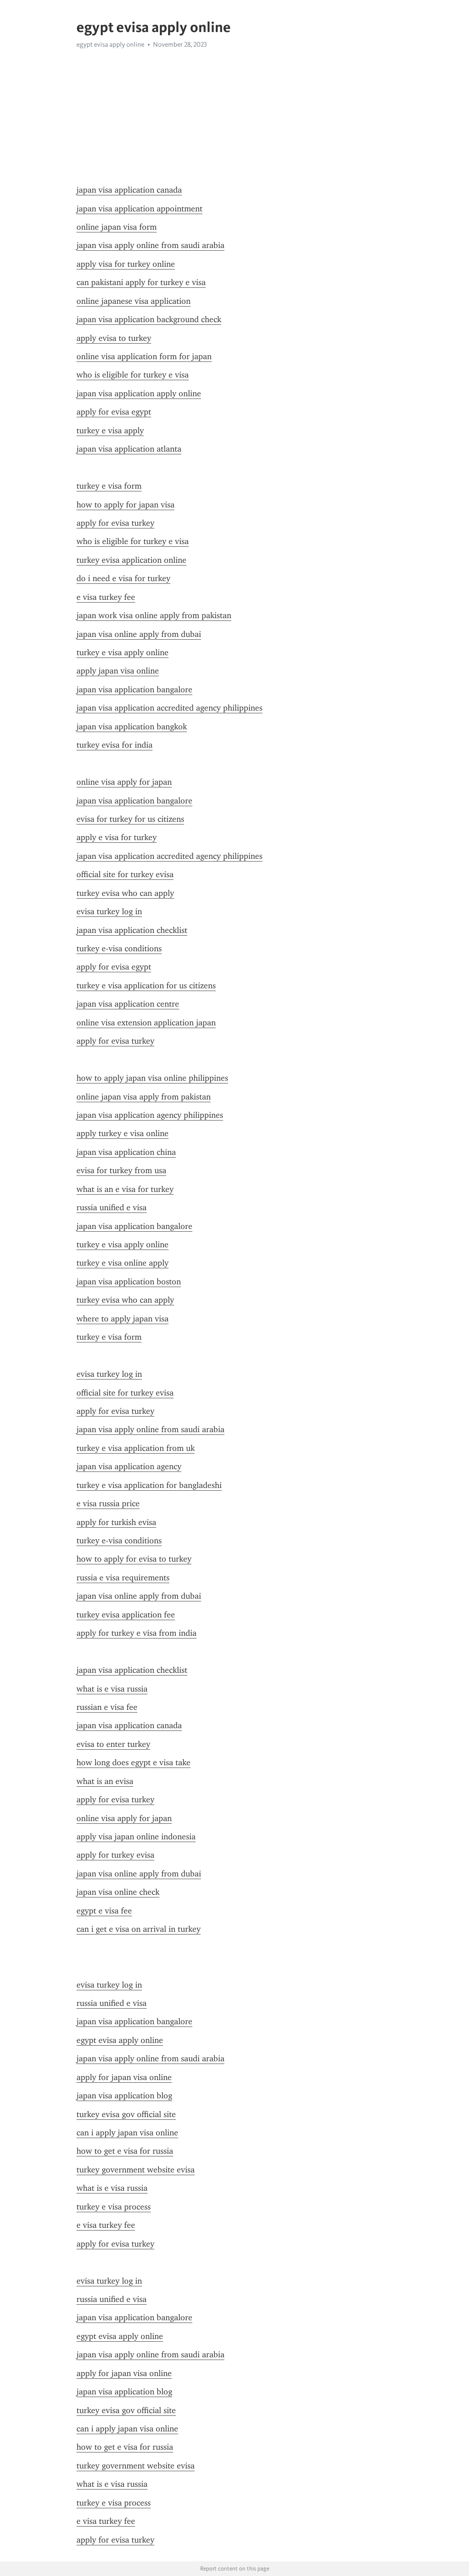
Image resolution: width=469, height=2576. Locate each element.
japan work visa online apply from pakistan (154, 615)
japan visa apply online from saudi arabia (150, 245)
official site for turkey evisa (125, 874)
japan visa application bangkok (132, 727)
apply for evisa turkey (115, 523)
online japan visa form (117, 227)
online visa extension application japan (146, 1023)
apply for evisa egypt (114, 412)
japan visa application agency (129, 1466)
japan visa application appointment (139, 209)
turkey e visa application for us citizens (146, 986)
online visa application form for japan (144, 356)
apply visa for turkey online (126, 264)
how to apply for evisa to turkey (134, 1559)
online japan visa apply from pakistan (144, 1097)
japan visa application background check (149, 319)
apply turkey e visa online (123, 1133)
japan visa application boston (129, 1282)
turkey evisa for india (115, 745)
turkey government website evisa (136, 2170)
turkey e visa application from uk (136, 1448)
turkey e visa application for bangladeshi (149, 1485)
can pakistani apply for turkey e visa (141, 282)
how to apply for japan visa (125, 505)
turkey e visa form (109, 486)
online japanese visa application (134, 301)
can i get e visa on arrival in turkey (139, 1929)
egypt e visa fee (104, 1911)
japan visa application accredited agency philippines (169, 708)
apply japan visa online (118, 671)
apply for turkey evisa (115, 1855)
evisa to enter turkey (113, 1744)
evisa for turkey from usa (121, 1170)
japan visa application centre (128, 1004)
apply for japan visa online (124, 2077)
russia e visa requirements (123, 1578)
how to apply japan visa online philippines (152, 1078)
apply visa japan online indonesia (136, 1837)
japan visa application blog (124, 2096)
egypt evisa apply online (120, 2040)
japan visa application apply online (139, 393)
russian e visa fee (107, 1707)
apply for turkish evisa (116, 1522)
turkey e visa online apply (123, 1263)
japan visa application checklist (132, 930)
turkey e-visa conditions (119, 948)
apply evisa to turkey (114, 338)
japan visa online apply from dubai (139, 634)
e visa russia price (108, 1504)
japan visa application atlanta (129, 449)
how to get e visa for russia (125, 2151)
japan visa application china (126, 1152)
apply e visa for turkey (117, 837)
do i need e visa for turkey (123, 578)
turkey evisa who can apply (125, 893)
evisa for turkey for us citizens (130, 819)
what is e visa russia (112, 1689)
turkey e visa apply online (123, 652)
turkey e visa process (114, 2207)
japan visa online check (118, 1892)
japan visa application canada (129, 190)
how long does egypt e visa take (134, 1762)
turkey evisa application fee (126, 1615)
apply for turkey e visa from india (136, 1633)
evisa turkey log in (109, 911)
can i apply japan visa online (127, 2133)
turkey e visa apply (110, 431)
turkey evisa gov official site (126, 2114)
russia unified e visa (112, 1207)
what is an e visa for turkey (125, 1189)
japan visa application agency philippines (150, 1115)
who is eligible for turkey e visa (133, 375)
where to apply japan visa (123, 1319)
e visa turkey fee (106, 597)
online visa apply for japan (124, 782)
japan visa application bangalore (134, 690)
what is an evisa (105, 1781)
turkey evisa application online (131, 560)
